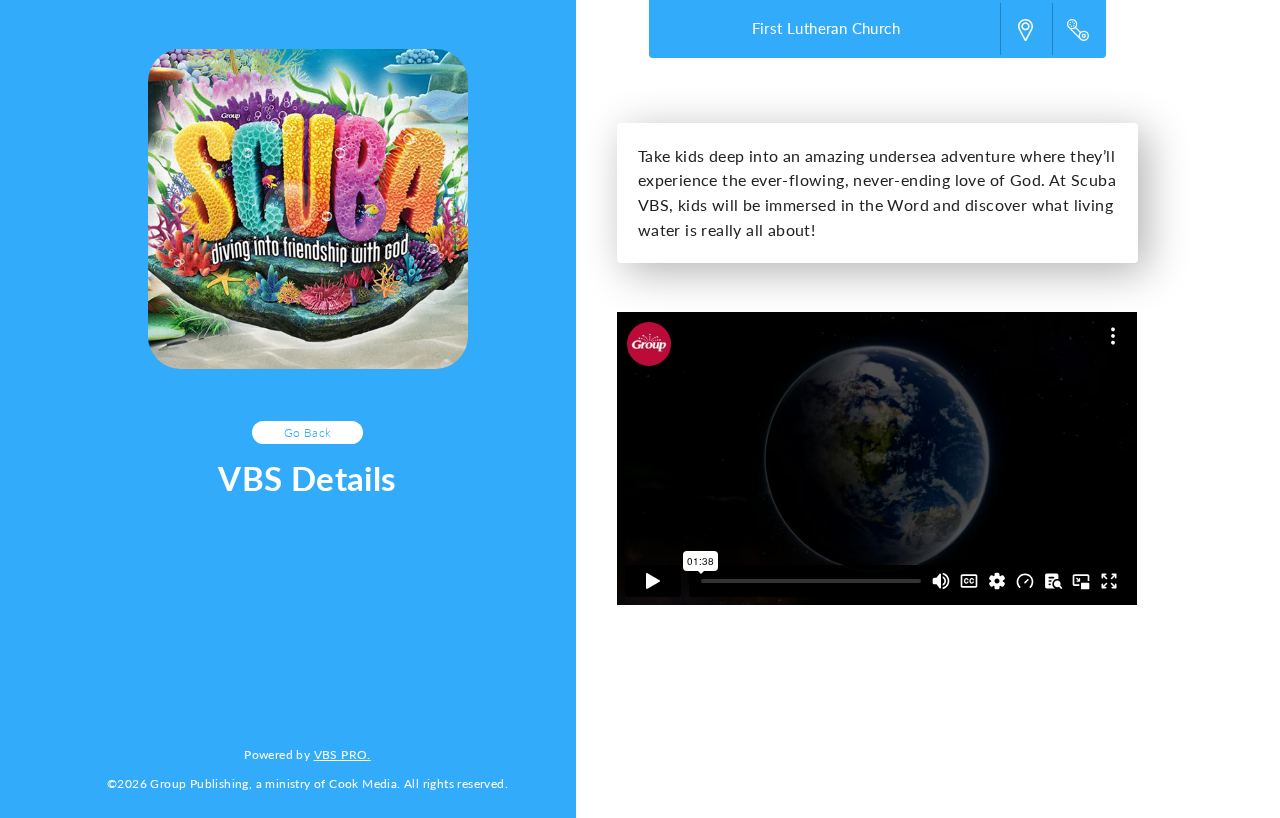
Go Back (308, 432)
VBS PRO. (342, 754)
